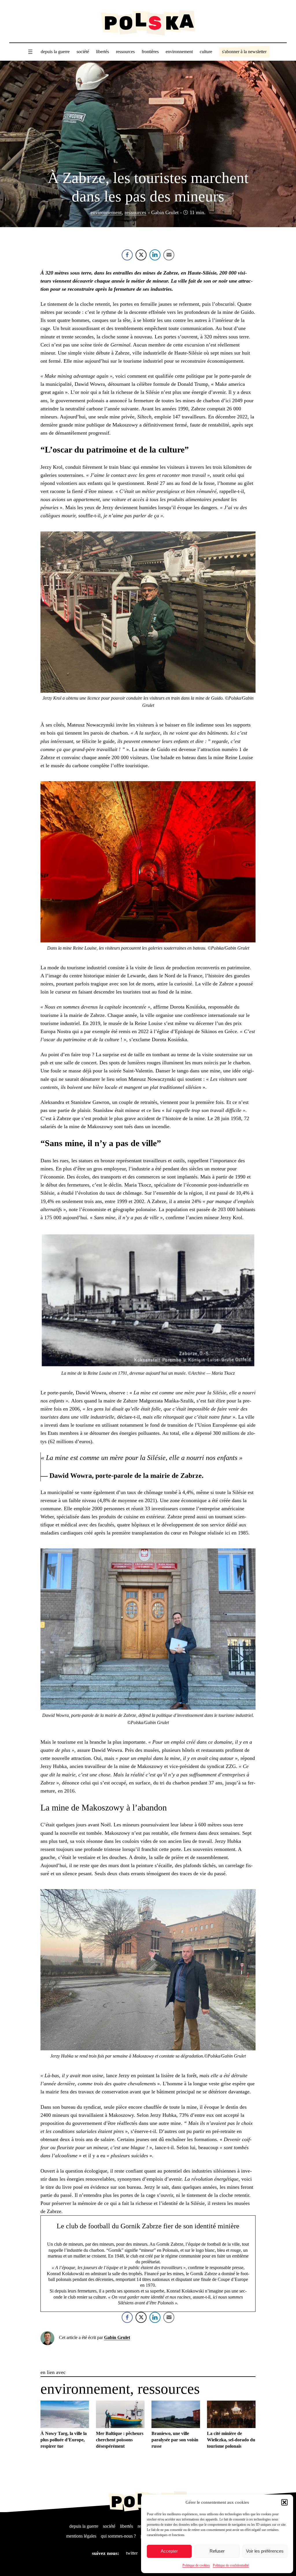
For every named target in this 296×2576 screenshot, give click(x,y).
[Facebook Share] (127, 255)
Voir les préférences (265, 2551)
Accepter (169, 2551)
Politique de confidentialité (231, 2565)
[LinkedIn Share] (155, 255)
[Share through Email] (169, 255)
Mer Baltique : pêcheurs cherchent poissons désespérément (120, 2440)
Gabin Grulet (117, 2337)
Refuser (217, 2551)
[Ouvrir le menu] (30, 52)
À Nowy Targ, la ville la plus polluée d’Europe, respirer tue (64, 2440)
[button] (284, 2502)
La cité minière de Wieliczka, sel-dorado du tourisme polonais (231, 2440)
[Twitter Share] (141, 255)
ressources (135, 212)
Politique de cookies (196, 2565)
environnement (106, 212)
